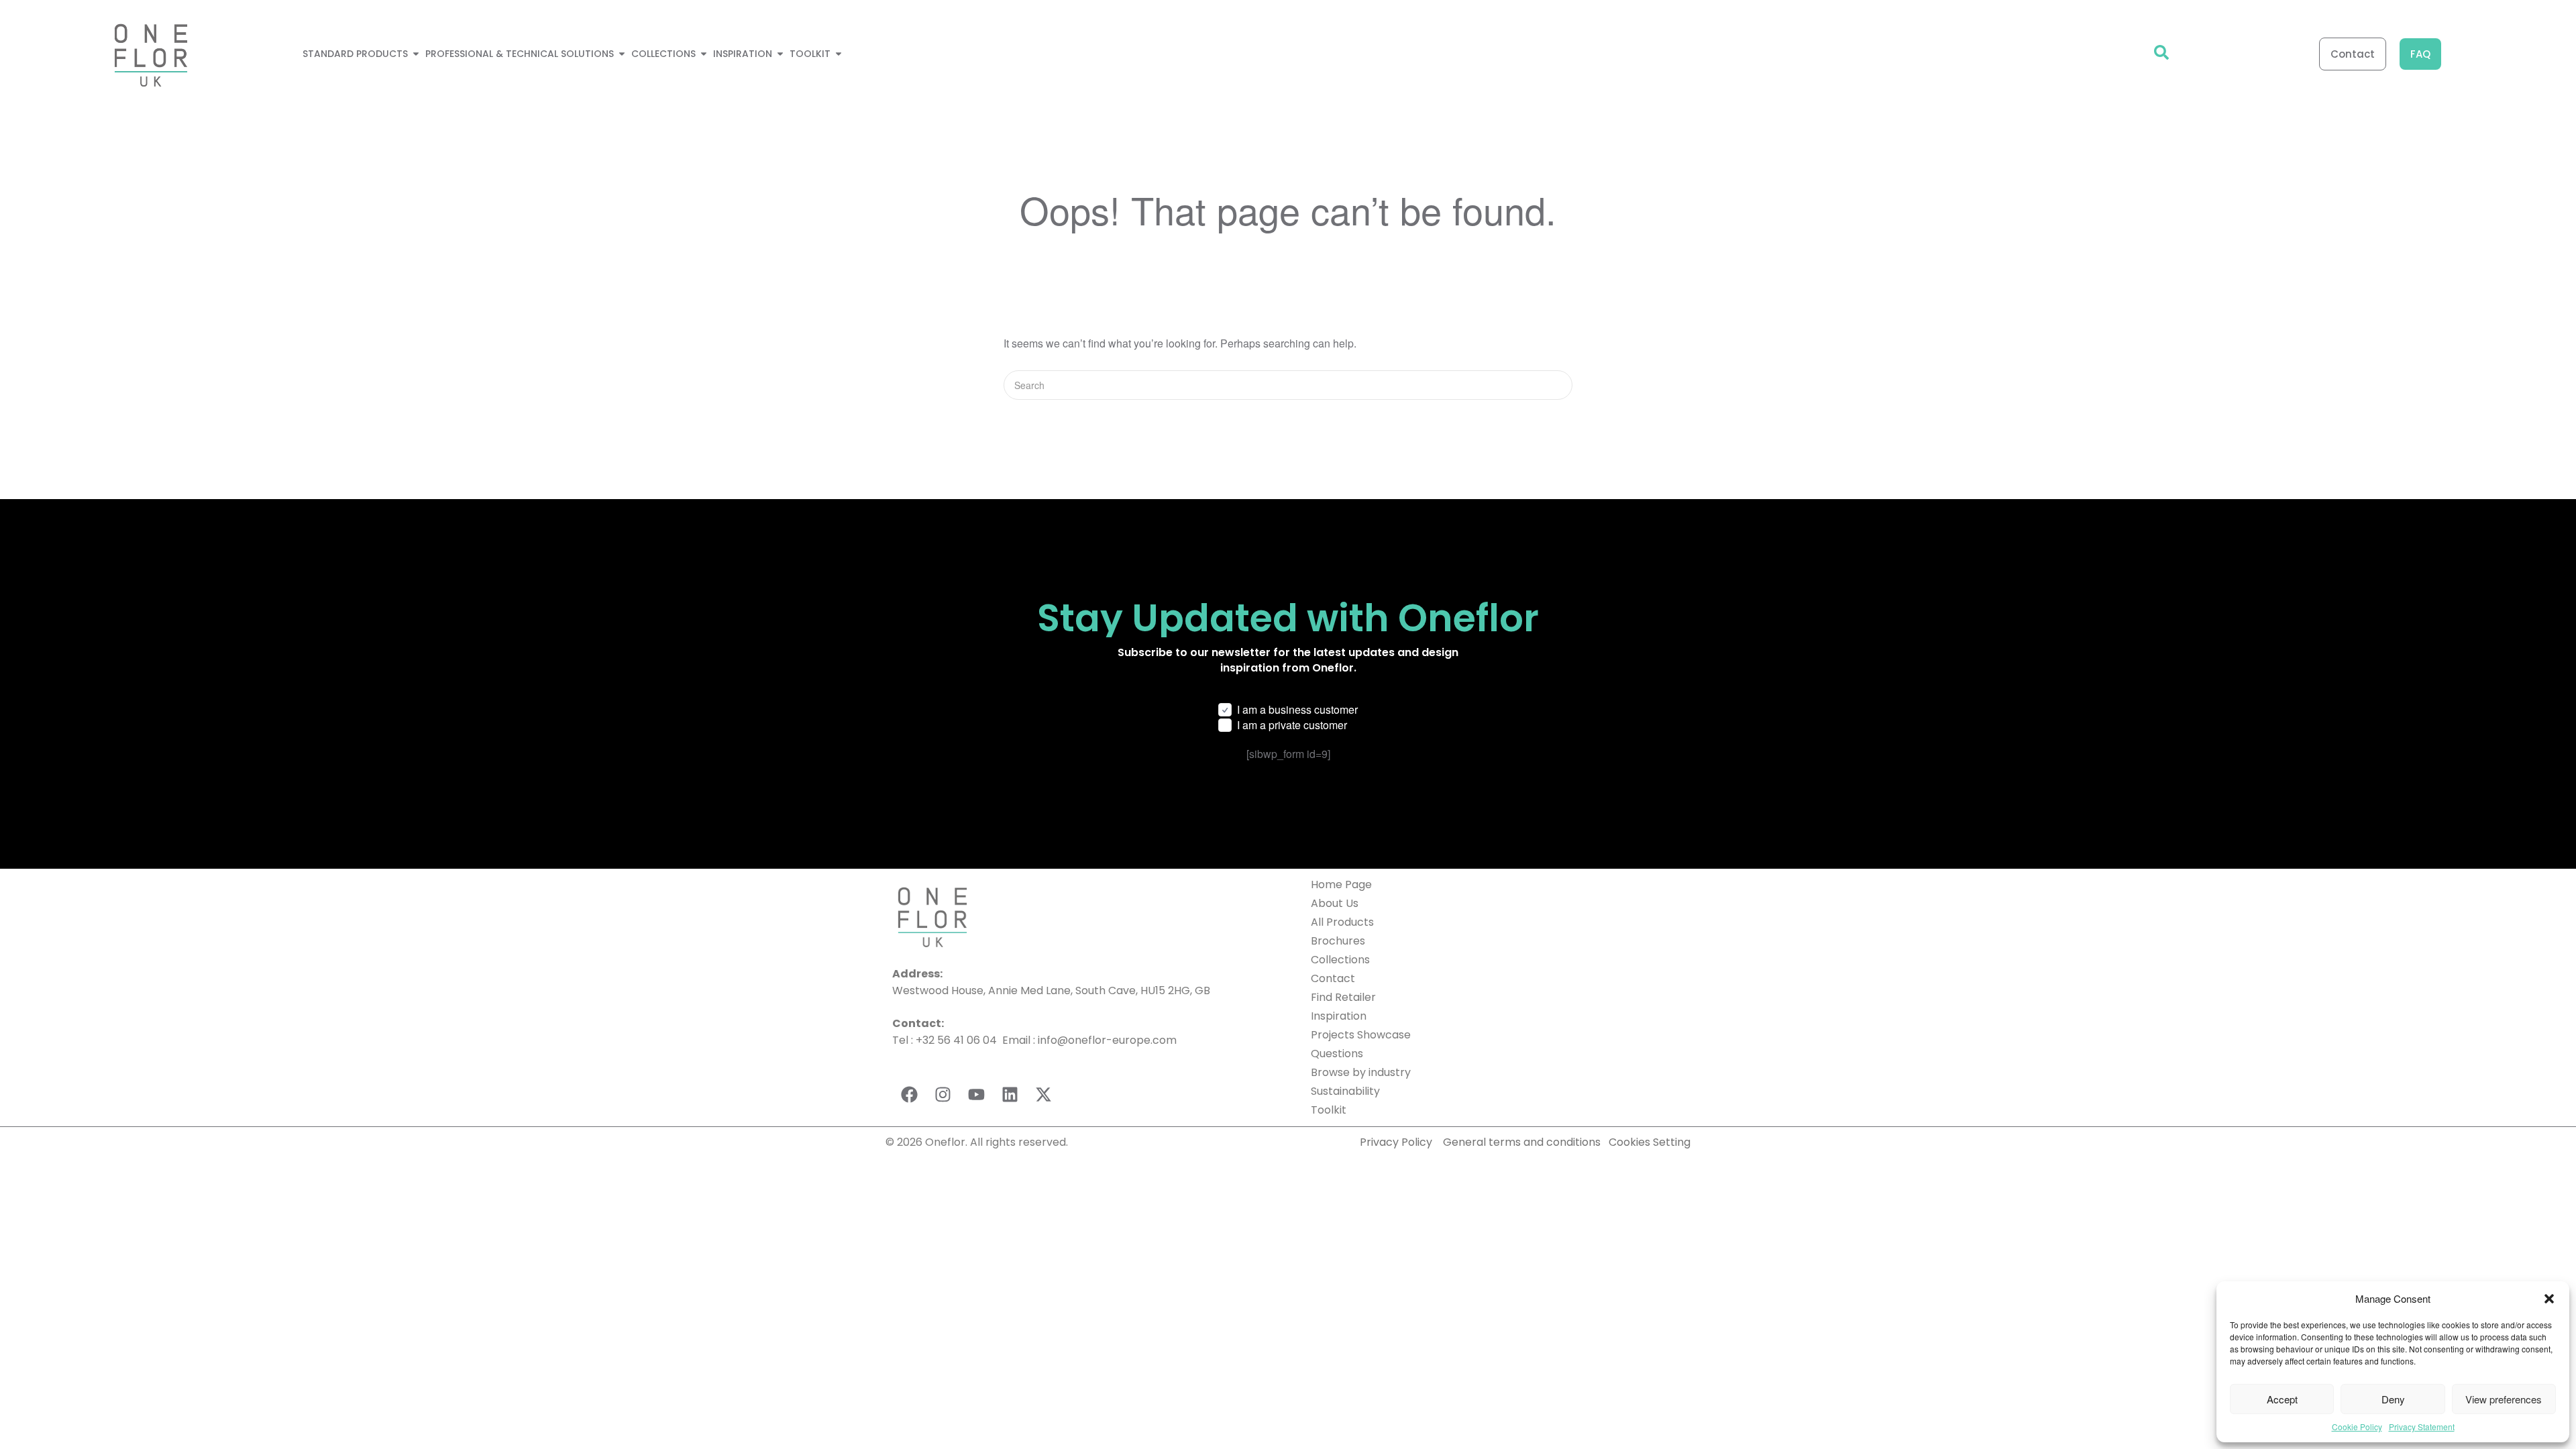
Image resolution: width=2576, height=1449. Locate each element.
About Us (1335, 903)
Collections (1340, 960)
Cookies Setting (1650, 1142)
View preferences (2504, 1399)
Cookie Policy (2357, 1427)
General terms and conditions (1523, 1142)
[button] (2549, 1299)
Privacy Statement (2422, 1427)
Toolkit (1329, 1110)
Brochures (1338, 941)
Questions (1337, 1054)
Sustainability (1345, 1091)
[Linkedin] (1010, 1095)
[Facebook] (909, 1095)
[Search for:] (1288, 385)
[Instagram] (943, 1095)
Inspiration (1339, 1016)
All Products (1342, 922)
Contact (1333, 978)
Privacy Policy (1396, 1142)
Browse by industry (1361, 1072)
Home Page (1341, 884)
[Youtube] (976, 1095)
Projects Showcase (1361, 1035)
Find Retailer (1343, 997)
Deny (2393, 1399)
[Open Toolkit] (839, 54)
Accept (2282, 1399)
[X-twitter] (1043, 1095)
